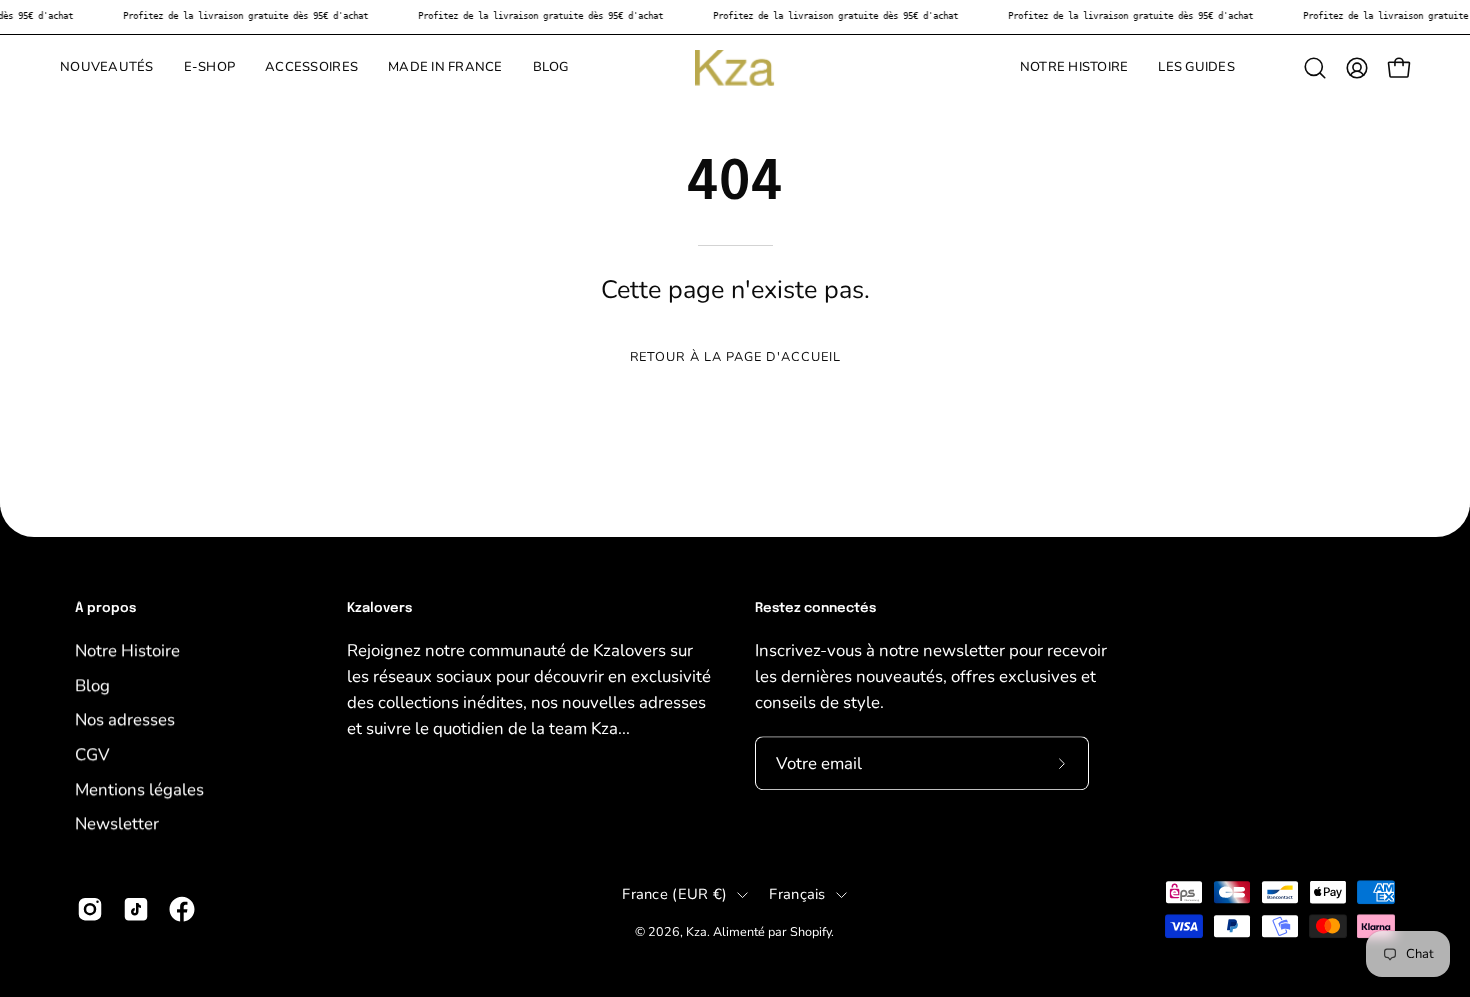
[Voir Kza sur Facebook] (182, 909)
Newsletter (117, 823)
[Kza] (735, 68)
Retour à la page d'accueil (735, 357)
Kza (696, 931)
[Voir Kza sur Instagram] (90, 909)
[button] (210, 68)
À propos (105, 608)
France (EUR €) (674, 894)
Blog (92, 684)
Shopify (810, 931)
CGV (92, 754)
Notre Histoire (127, 650)
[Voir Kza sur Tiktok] (136, 909)
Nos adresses (125, 719)
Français (797, 894)
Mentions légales (139, 788)
